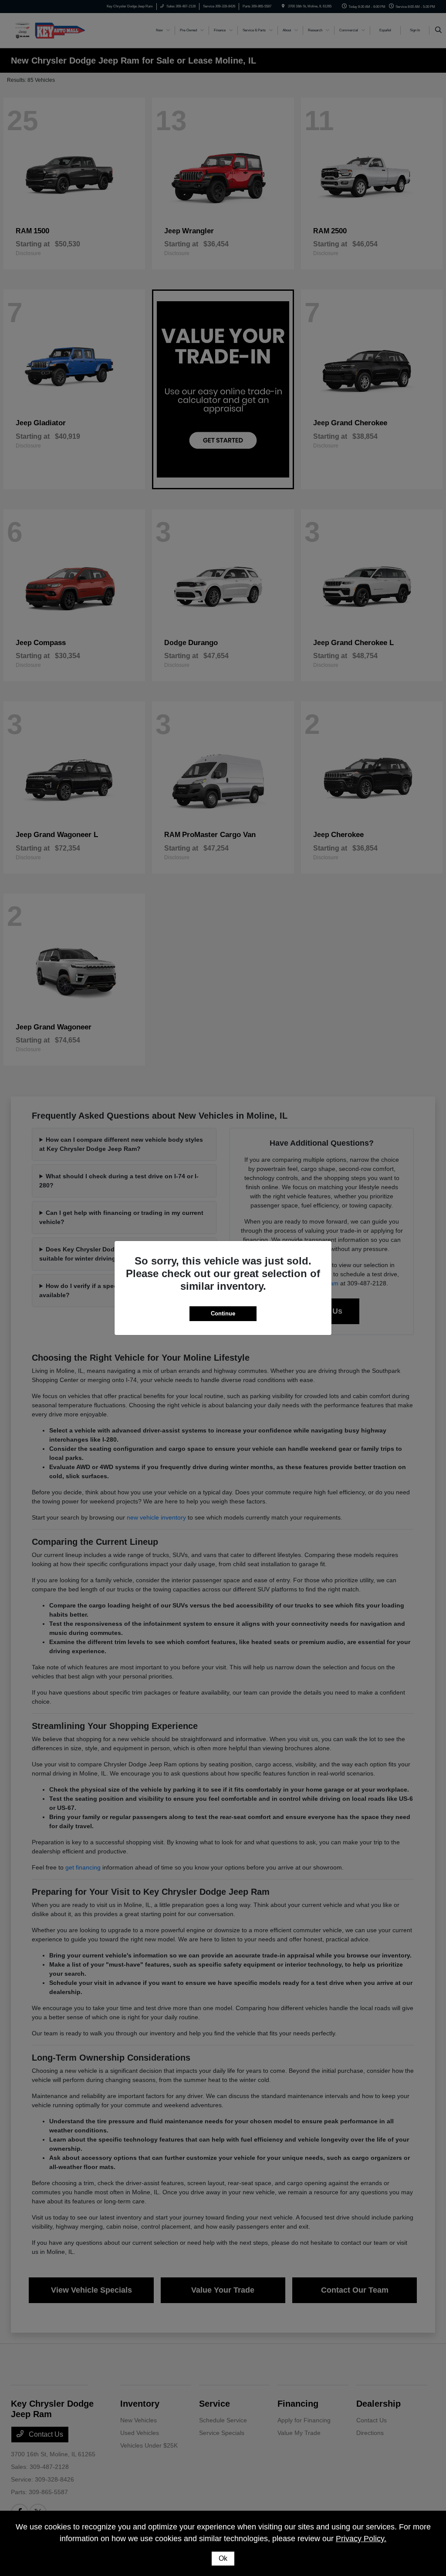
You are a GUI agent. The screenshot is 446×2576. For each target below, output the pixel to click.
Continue (223, 1313)
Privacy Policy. (361, 2539)
